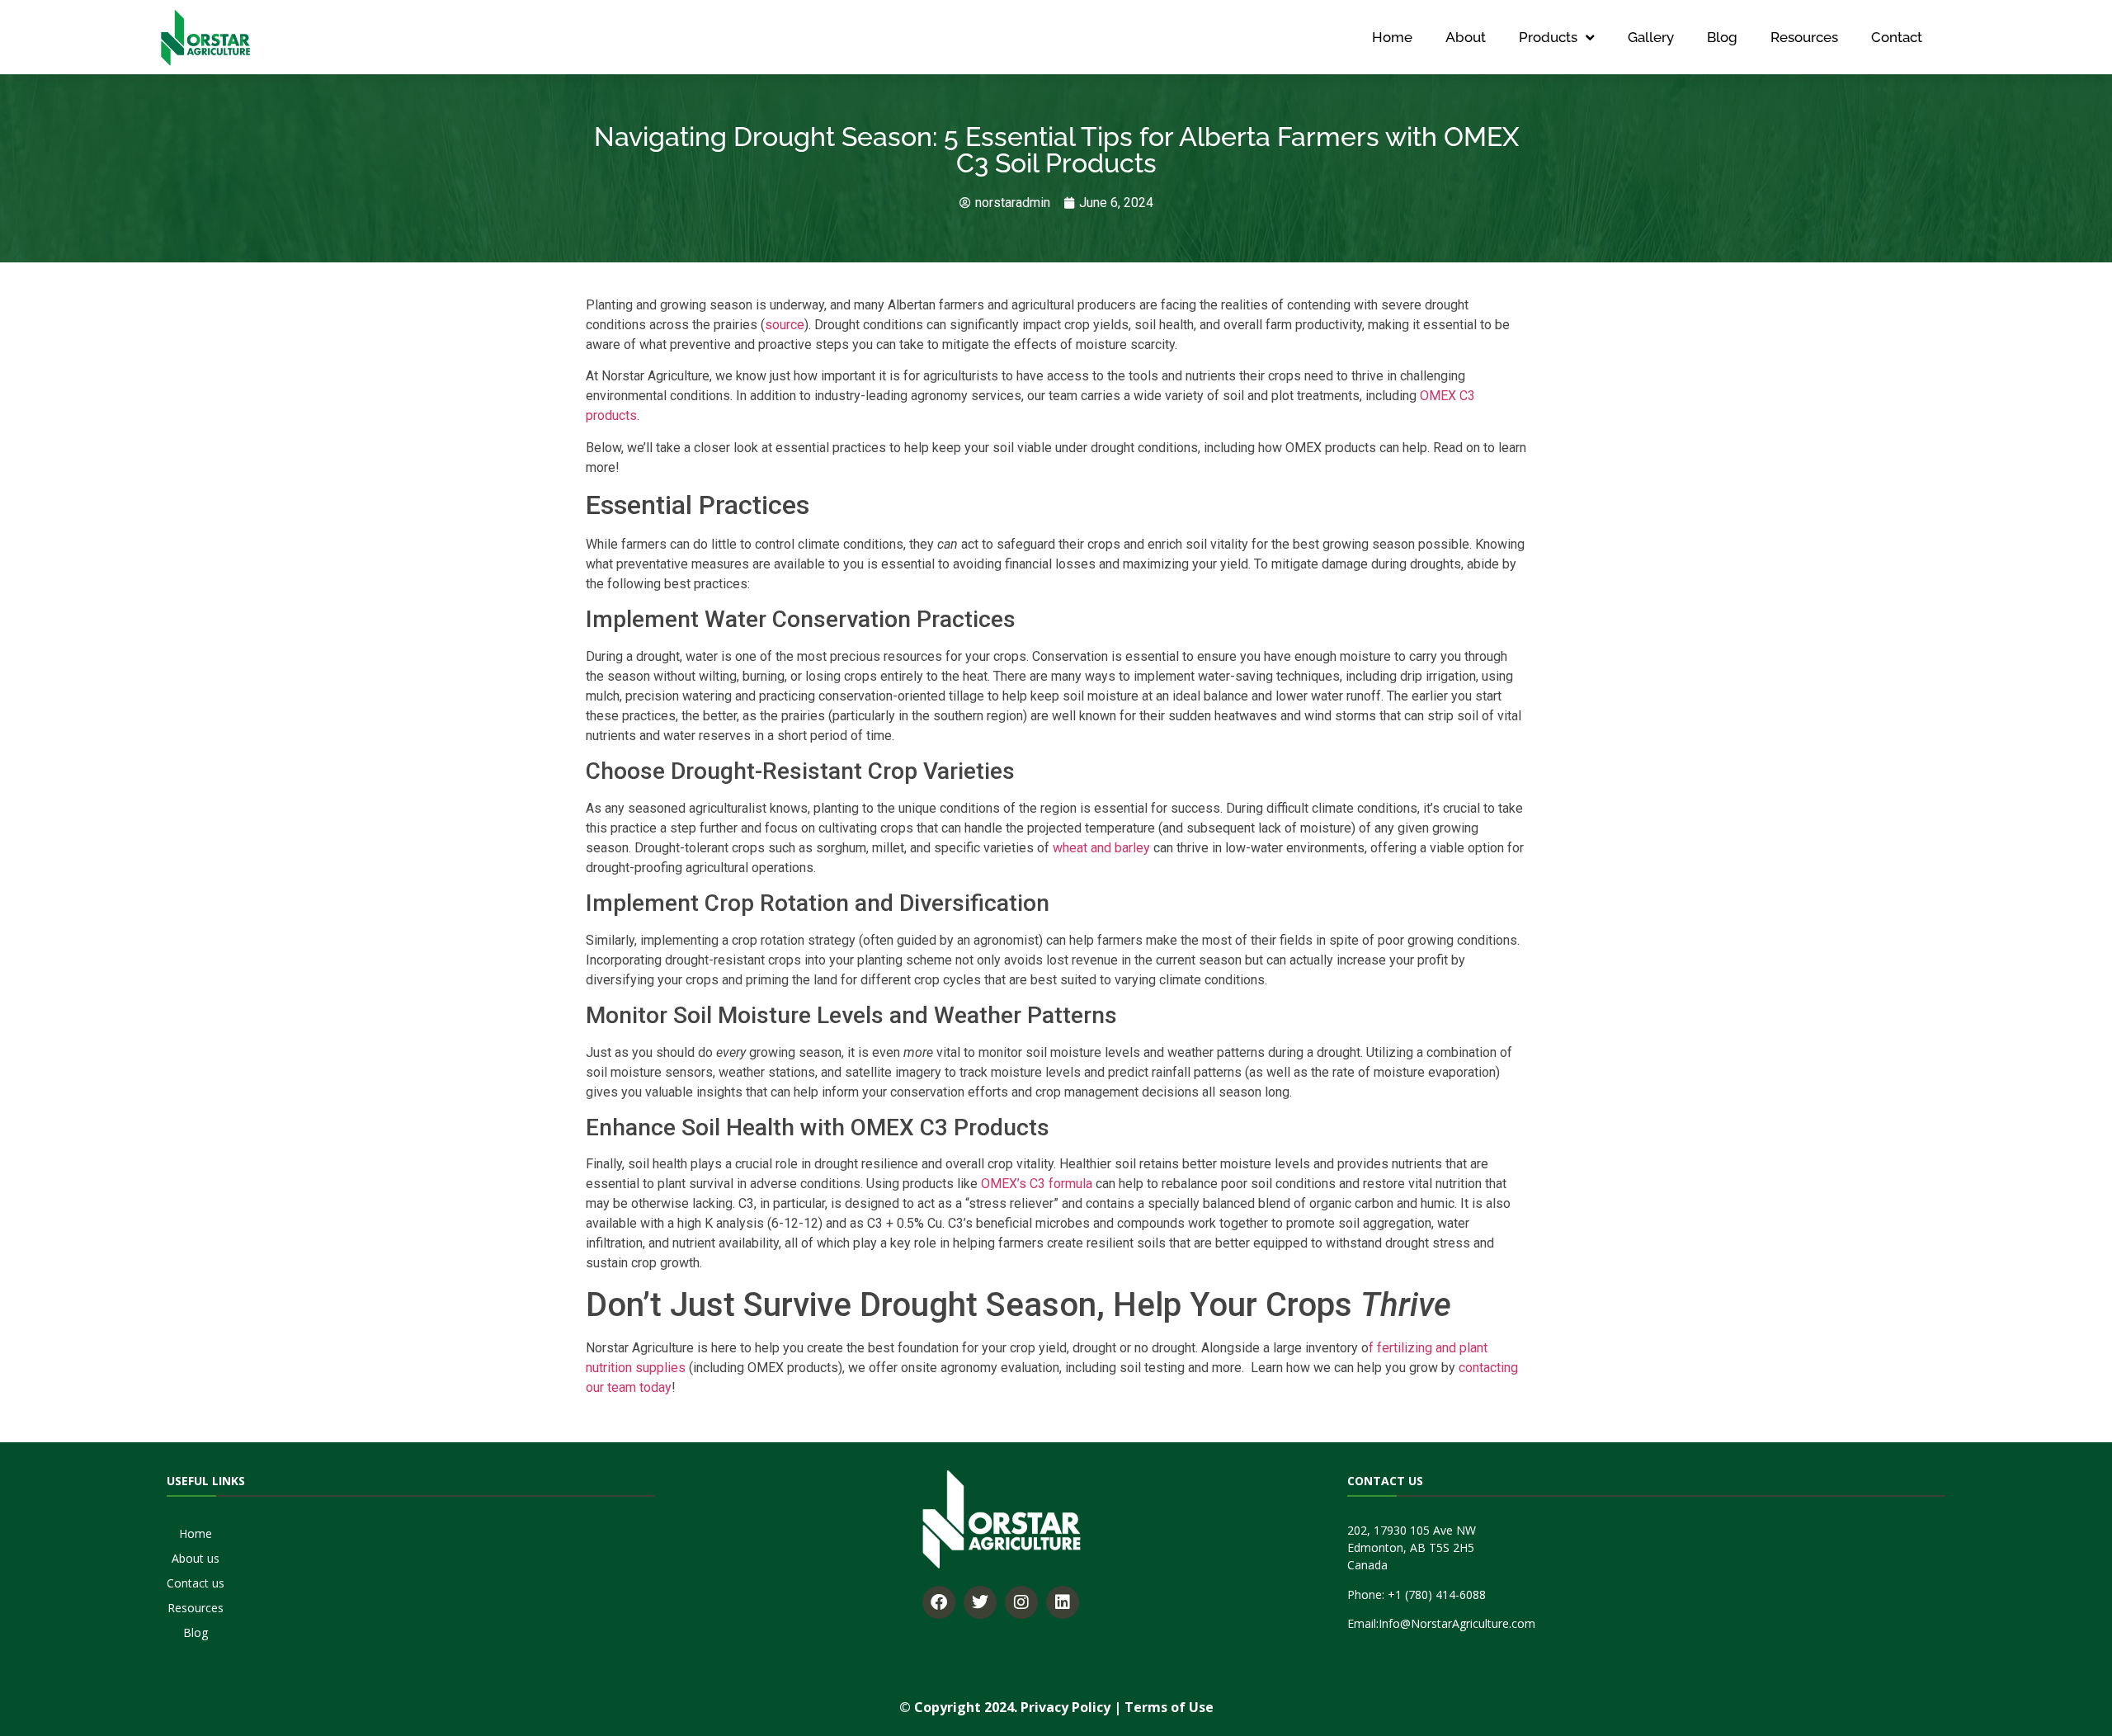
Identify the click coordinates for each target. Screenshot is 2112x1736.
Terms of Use (1169, 1707)
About (1466, 37)
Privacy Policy (1065, 1707)
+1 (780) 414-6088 (1437, 1594)
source (785, 325)
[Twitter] (980, 1602)
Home (1392, 37)
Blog (1722, 37)
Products (1548, 37)
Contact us (196, 1583)
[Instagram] (1021, 1602)
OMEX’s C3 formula (1037, 1184)
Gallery (1651, 37)
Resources (1804, 37)
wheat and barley (1101, 848)
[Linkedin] (1063, 1602)
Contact (1897, 37)
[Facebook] (939, 1602)
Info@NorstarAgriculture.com (1457, 1623)
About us (196, 1558)
